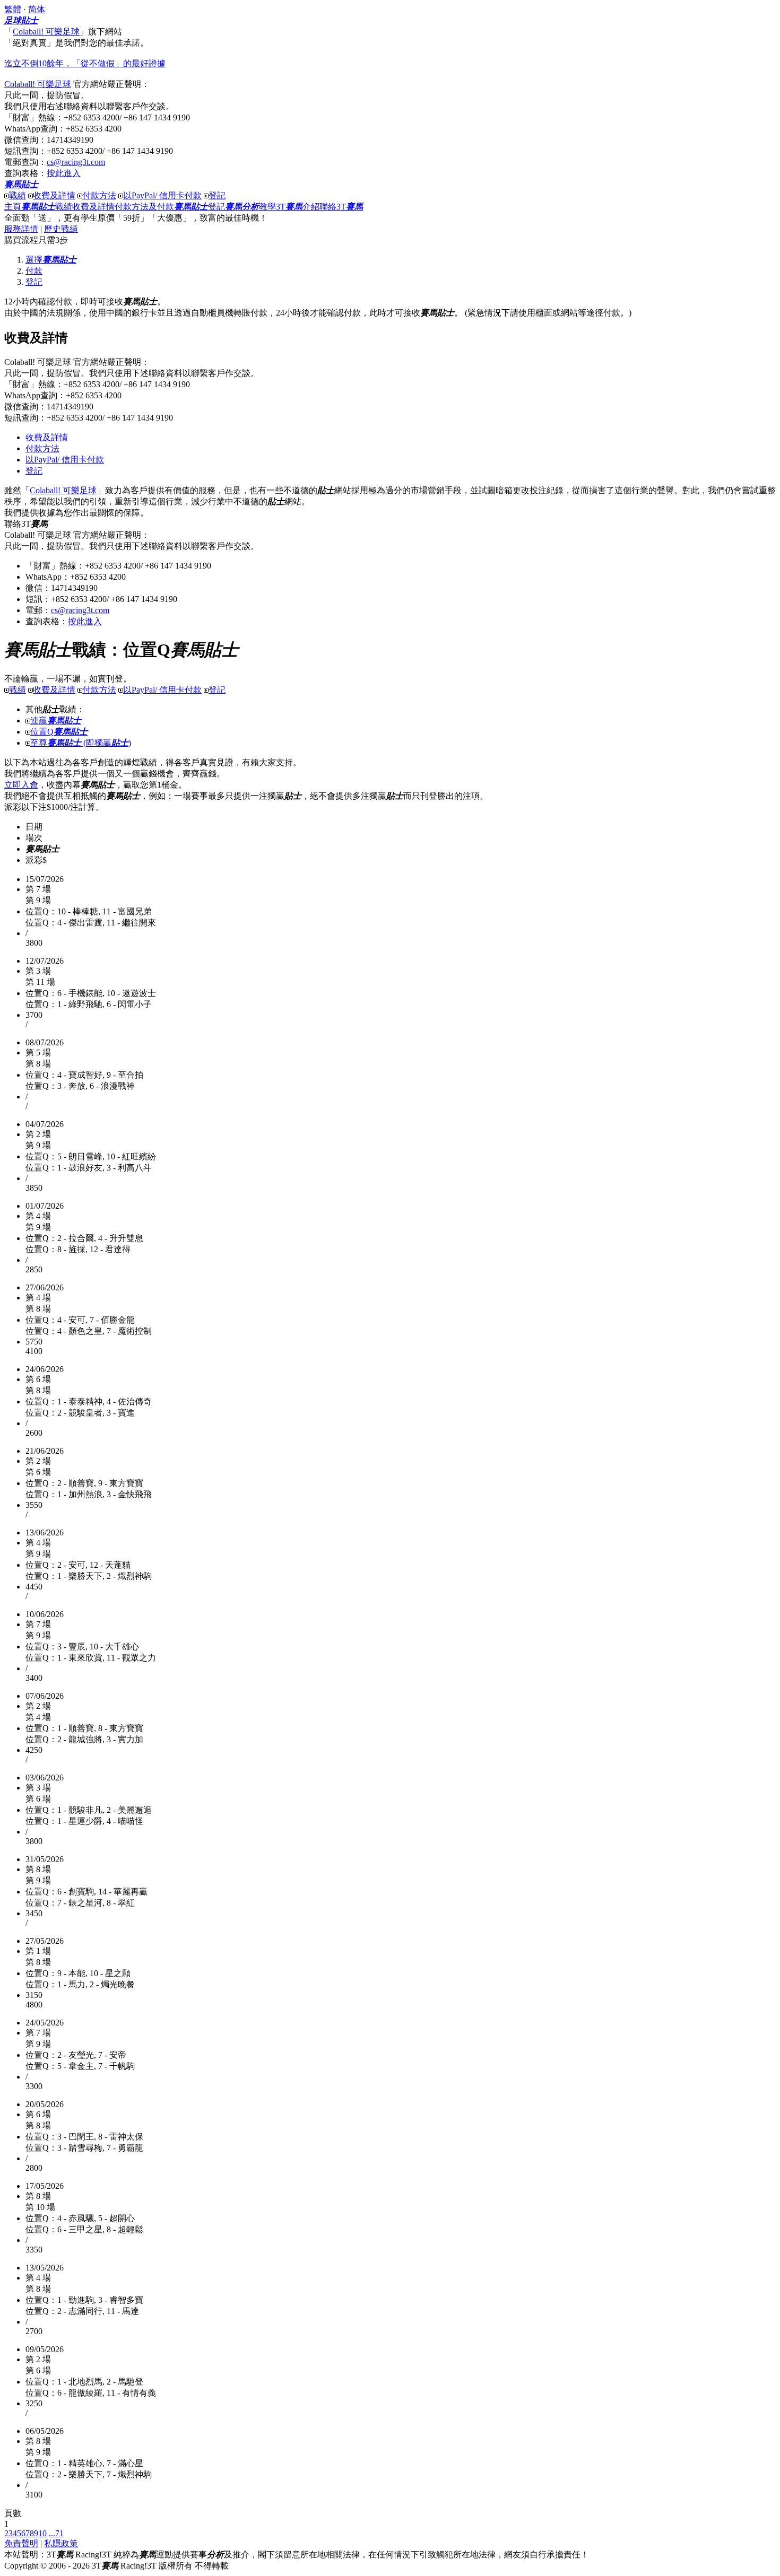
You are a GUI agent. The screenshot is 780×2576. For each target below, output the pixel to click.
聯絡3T (341, 207)
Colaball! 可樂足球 (46, 32)
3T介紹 (298, 207)
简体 (37, 9)
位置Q (59, 732)
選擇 (51, 260)
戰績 (18, 195)
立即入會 (21, 785)
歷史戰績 (61, 229)
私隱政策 (61, 2543)
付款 (34, 271)
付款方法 (99, 195)
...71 (56, 2533)
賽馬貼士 (21, 184)
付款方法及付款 (144, 207)
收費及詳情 (54, 195)
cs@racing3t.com (76, 162)
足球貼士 (21, 20)
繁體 (13, 9)
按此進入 (64, 173)
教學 (250, 207)
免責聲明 (21, 2543)
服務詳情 (21, 229)
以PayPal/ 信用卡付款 (162, 195)
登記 (217, 195)
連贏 (56, 721)
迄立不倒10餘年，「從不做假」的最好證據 (85, 63)
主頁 (13, 207)
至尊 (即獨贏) (81, 743)
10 (42, 2533)
